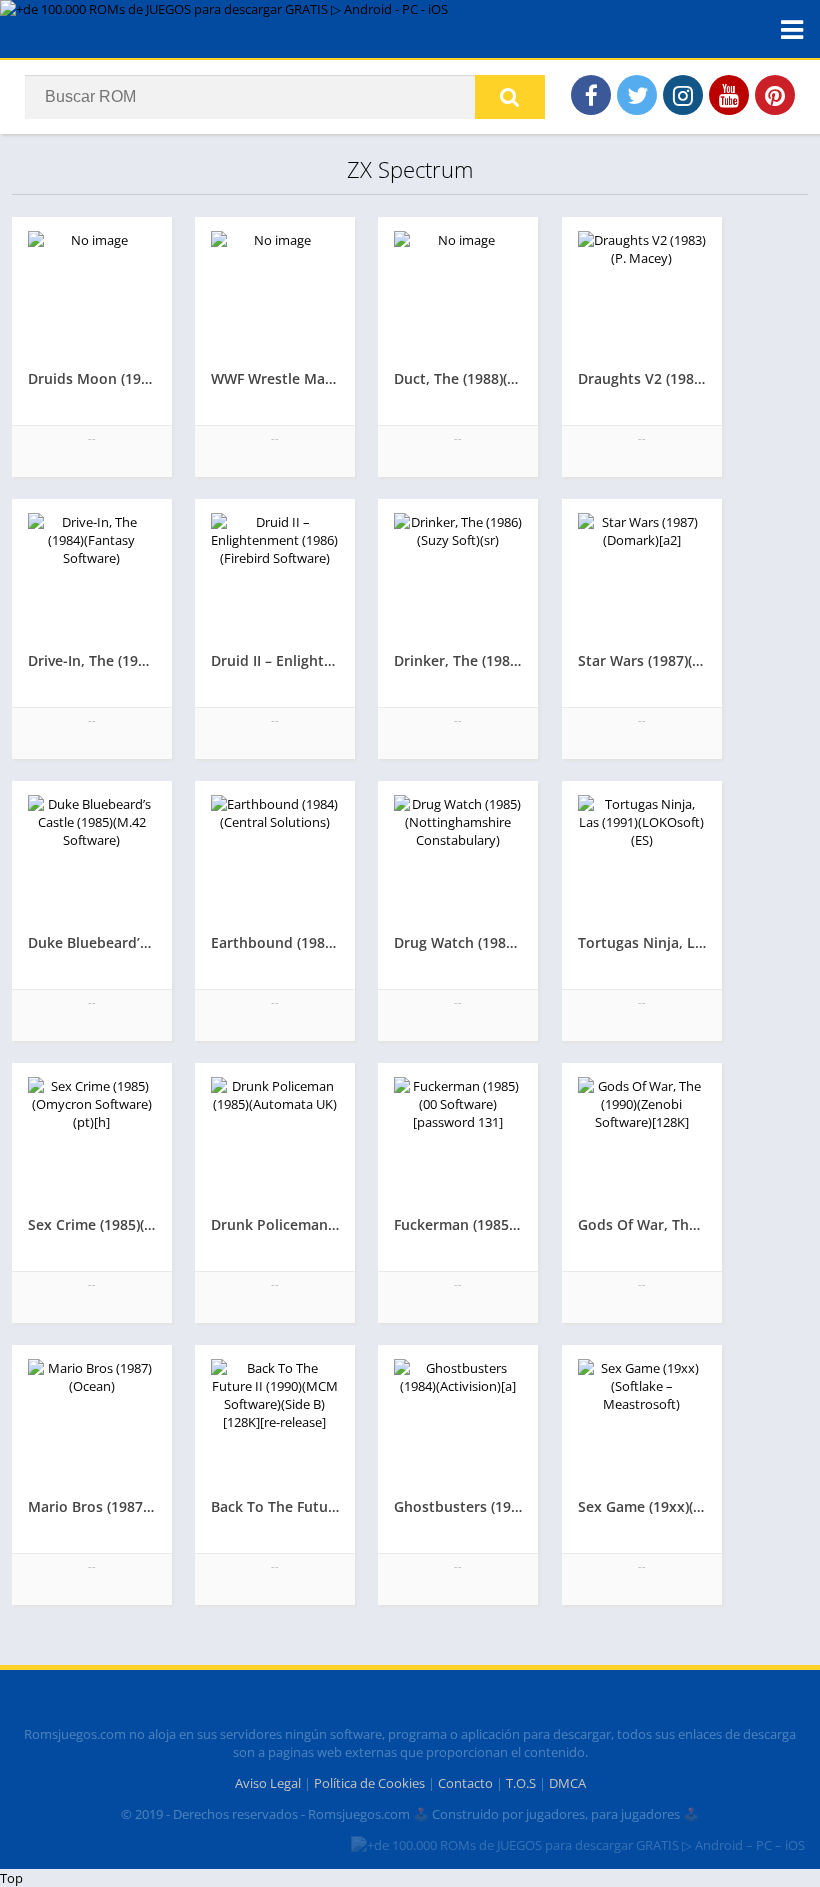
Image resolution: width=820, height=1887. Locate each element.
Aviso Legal (268, 1783)
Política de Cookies (369, 1783)
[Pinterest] (775, 95)
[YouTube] (729, 95)
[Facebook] (591, 95)
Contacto (465, 1783)
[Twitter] (637, 95)
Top (11, 1878)
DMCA (567, 1783)
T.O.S (521, 1783)
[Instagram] (683, 95)
